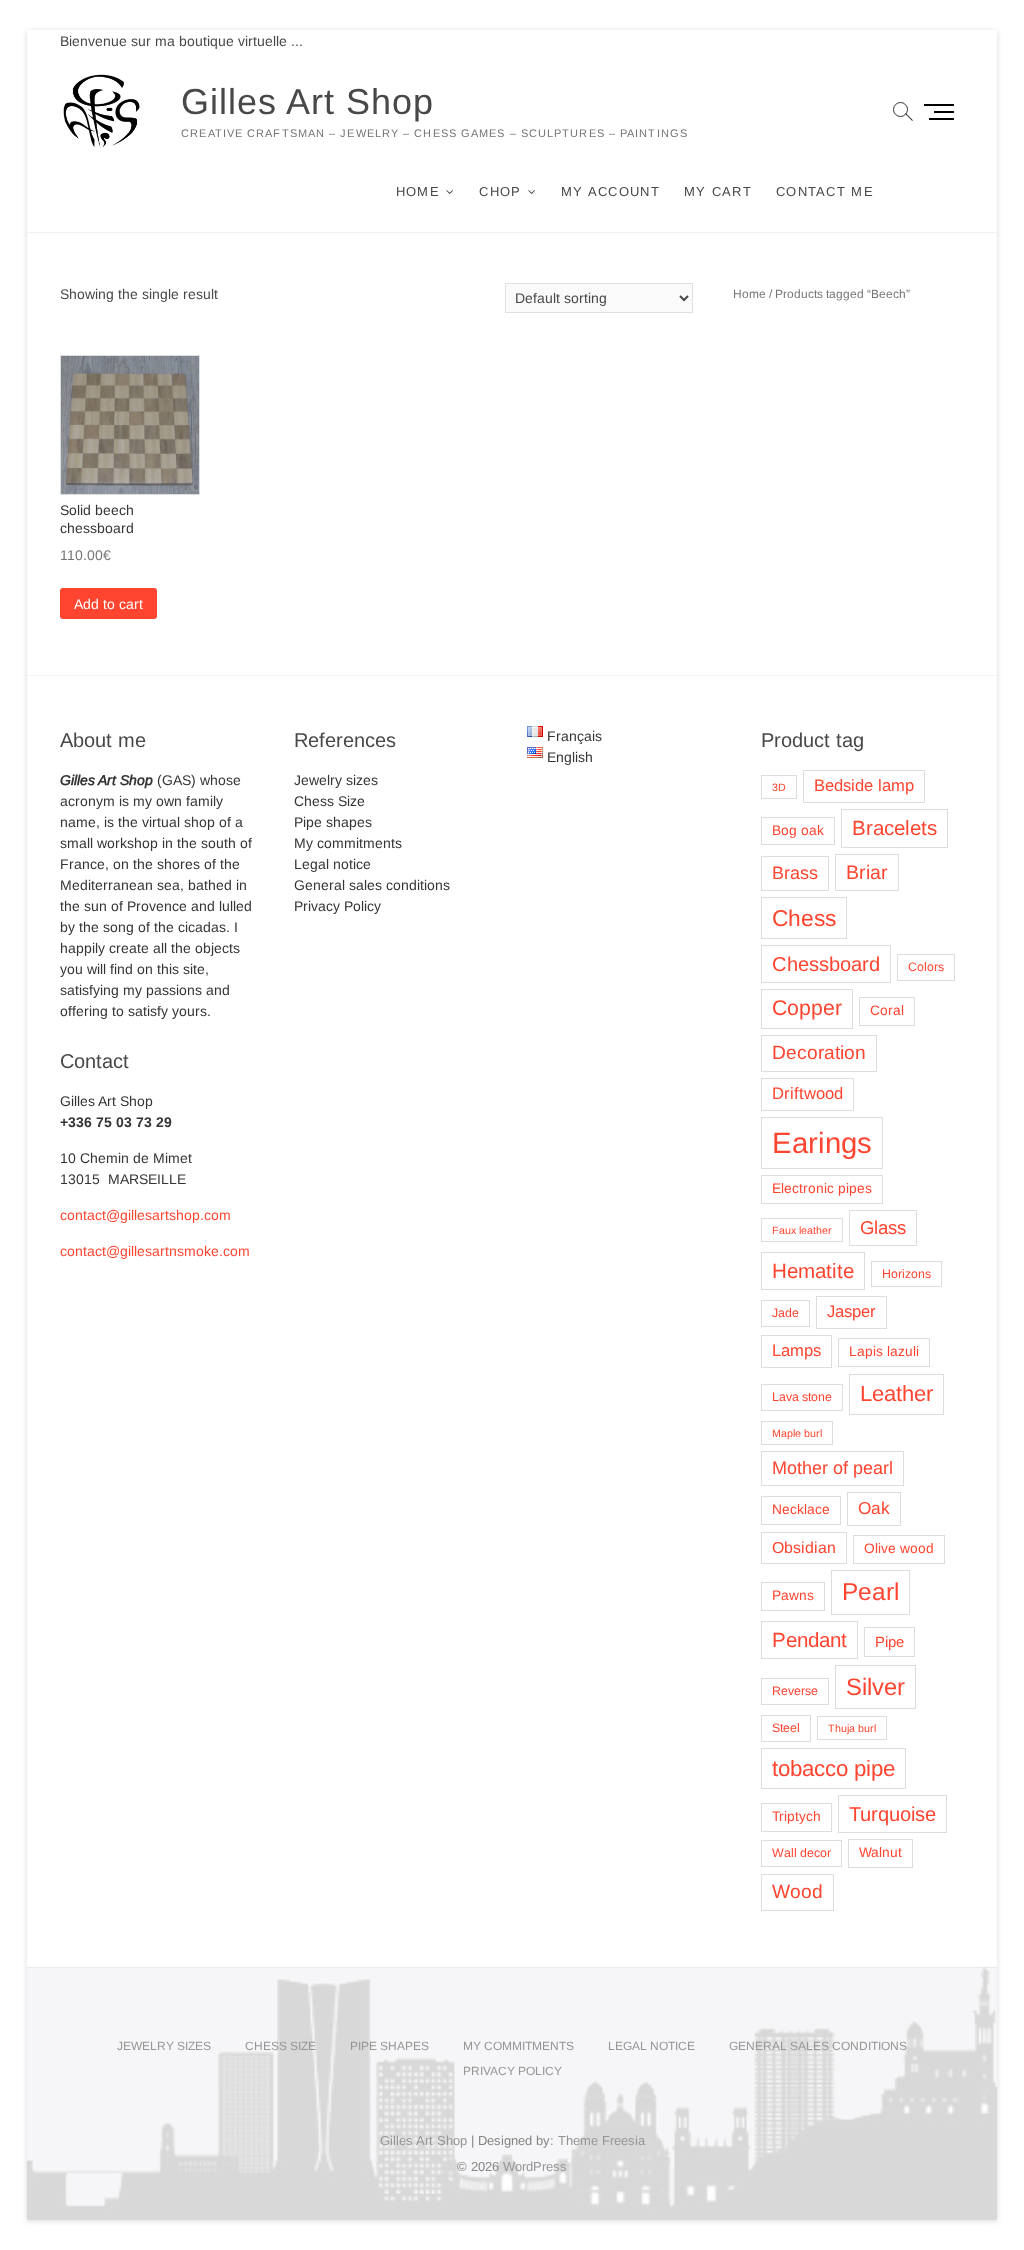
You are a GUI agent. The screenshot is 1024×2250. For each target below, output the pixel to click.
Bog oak (798, 830)
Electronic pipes (822, 1188)
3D (779, 787)
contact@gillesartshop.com (145, 1215)
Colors (926, 967)
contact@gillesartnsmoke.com (155, 1251)
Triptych (796, 1816)
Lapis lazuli (884, 1351)
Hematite (813, 1270)
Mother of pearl (832, 1468)
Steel (786, 1728)
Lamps (796, 1350)
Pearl (870, 1591)
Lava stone (802, 1397)
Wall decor (801, 1853)
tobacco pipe (833, 1768)
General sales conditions (372, 885)
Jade (785, 1313)
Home (418, 191)
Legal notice (332, 864)
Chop (500, 191)
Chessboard (826, 964)
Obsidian (804, 1547)
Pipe (889, 1642)
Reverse (795, 1691)
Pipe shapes (333, 822)
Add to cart (108, 604)
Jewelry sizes (336, 780)
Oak (874, 1508)
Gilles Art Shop (307, 101)
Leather (896, 1393)
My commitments (348, 843)
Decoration (819, 1052)
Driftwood (807, 1093)
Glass (883, 1227)
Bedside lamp (864, 785)
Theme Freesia (601, 2140)
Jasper (851, 1311)
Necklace (801, 1509)
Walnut (880, 1852)
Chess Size (329, 801)
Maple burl (797, 1433)
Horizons (906, 1274)
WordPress (535, 2166)
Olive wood (899, 1548)
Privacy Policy (337, 906)
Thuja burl (852, 1728)
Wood (797, 1891)
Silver (875, 1686)
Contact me (825, 191)
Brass (795, 873)
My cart (718, 191)
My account (610, 191)
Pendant (809, 1639)
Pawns (793, 1595)
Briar (867, 872)
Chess (804, 918)
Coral (887, 1010)
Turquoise (892, 1814)
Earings (822, 1142)
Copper (807, 1008)
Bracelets (894, 827)
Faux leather (802, 1230)
